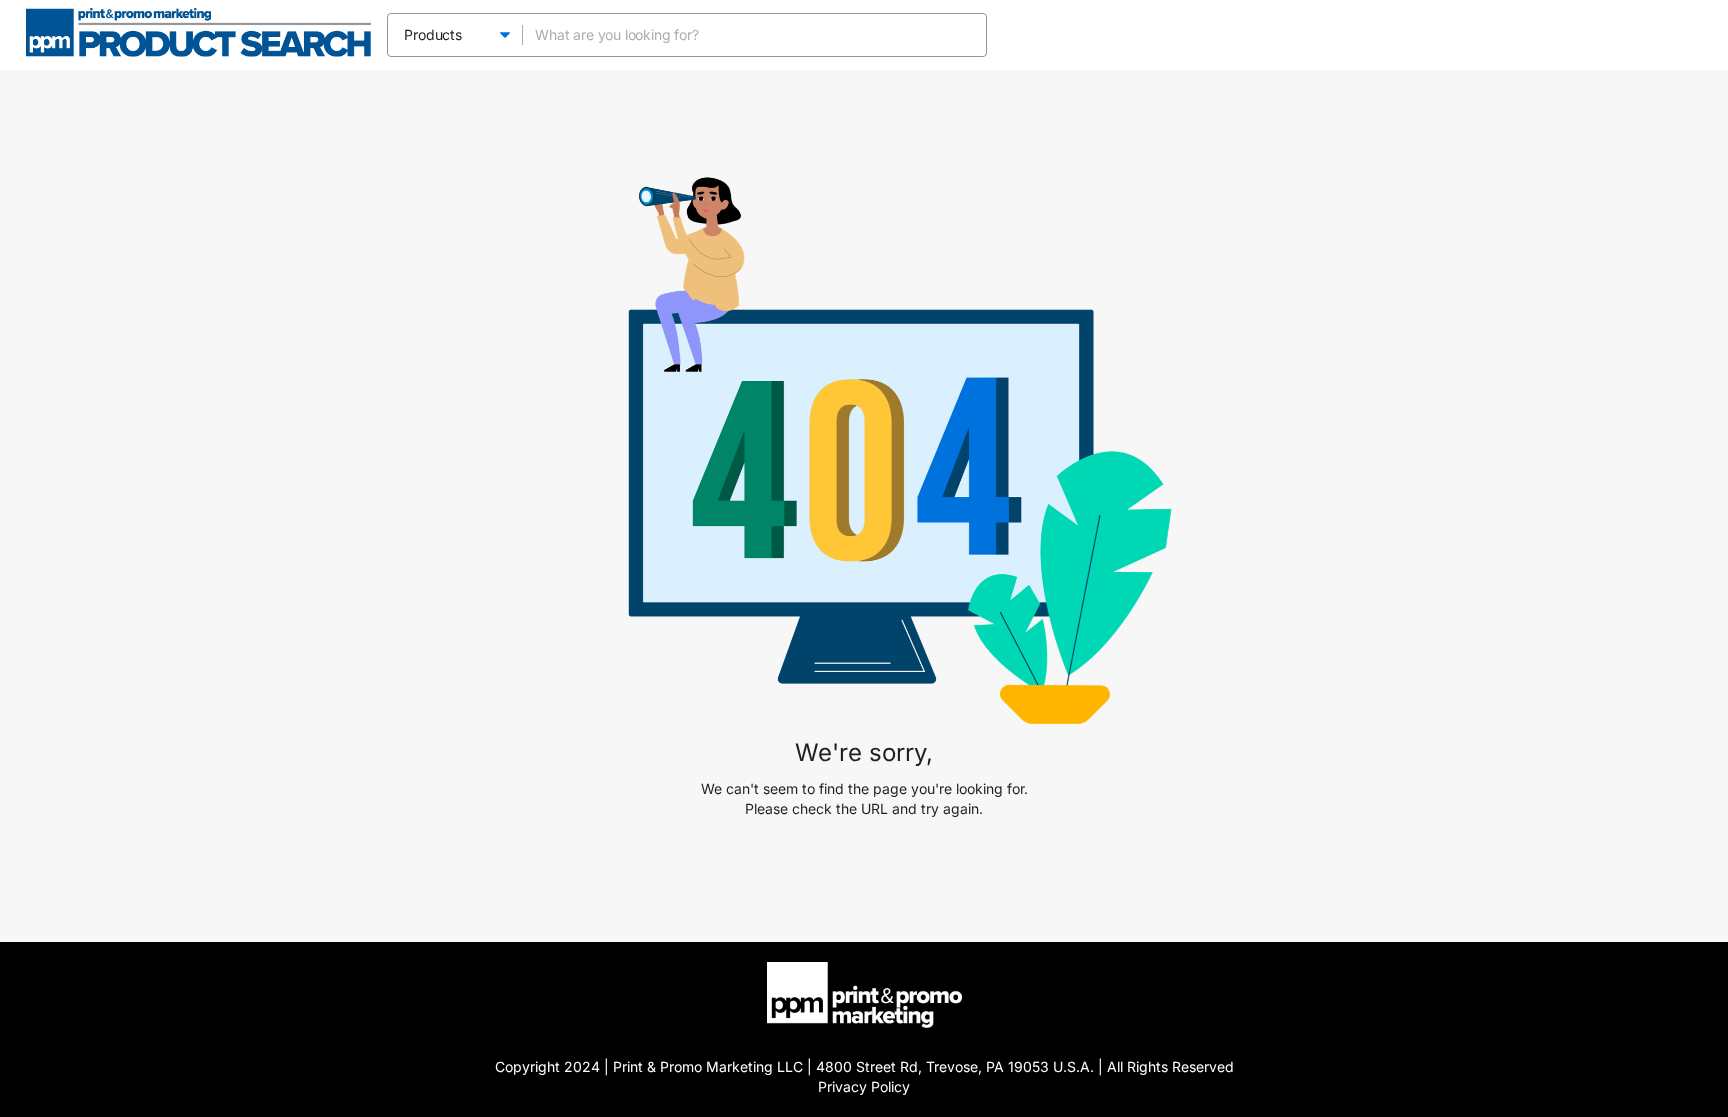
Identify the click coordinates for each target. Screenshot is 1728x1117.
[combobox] (735, 35)
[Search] (965, 35)
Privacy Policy (864, 1086)
